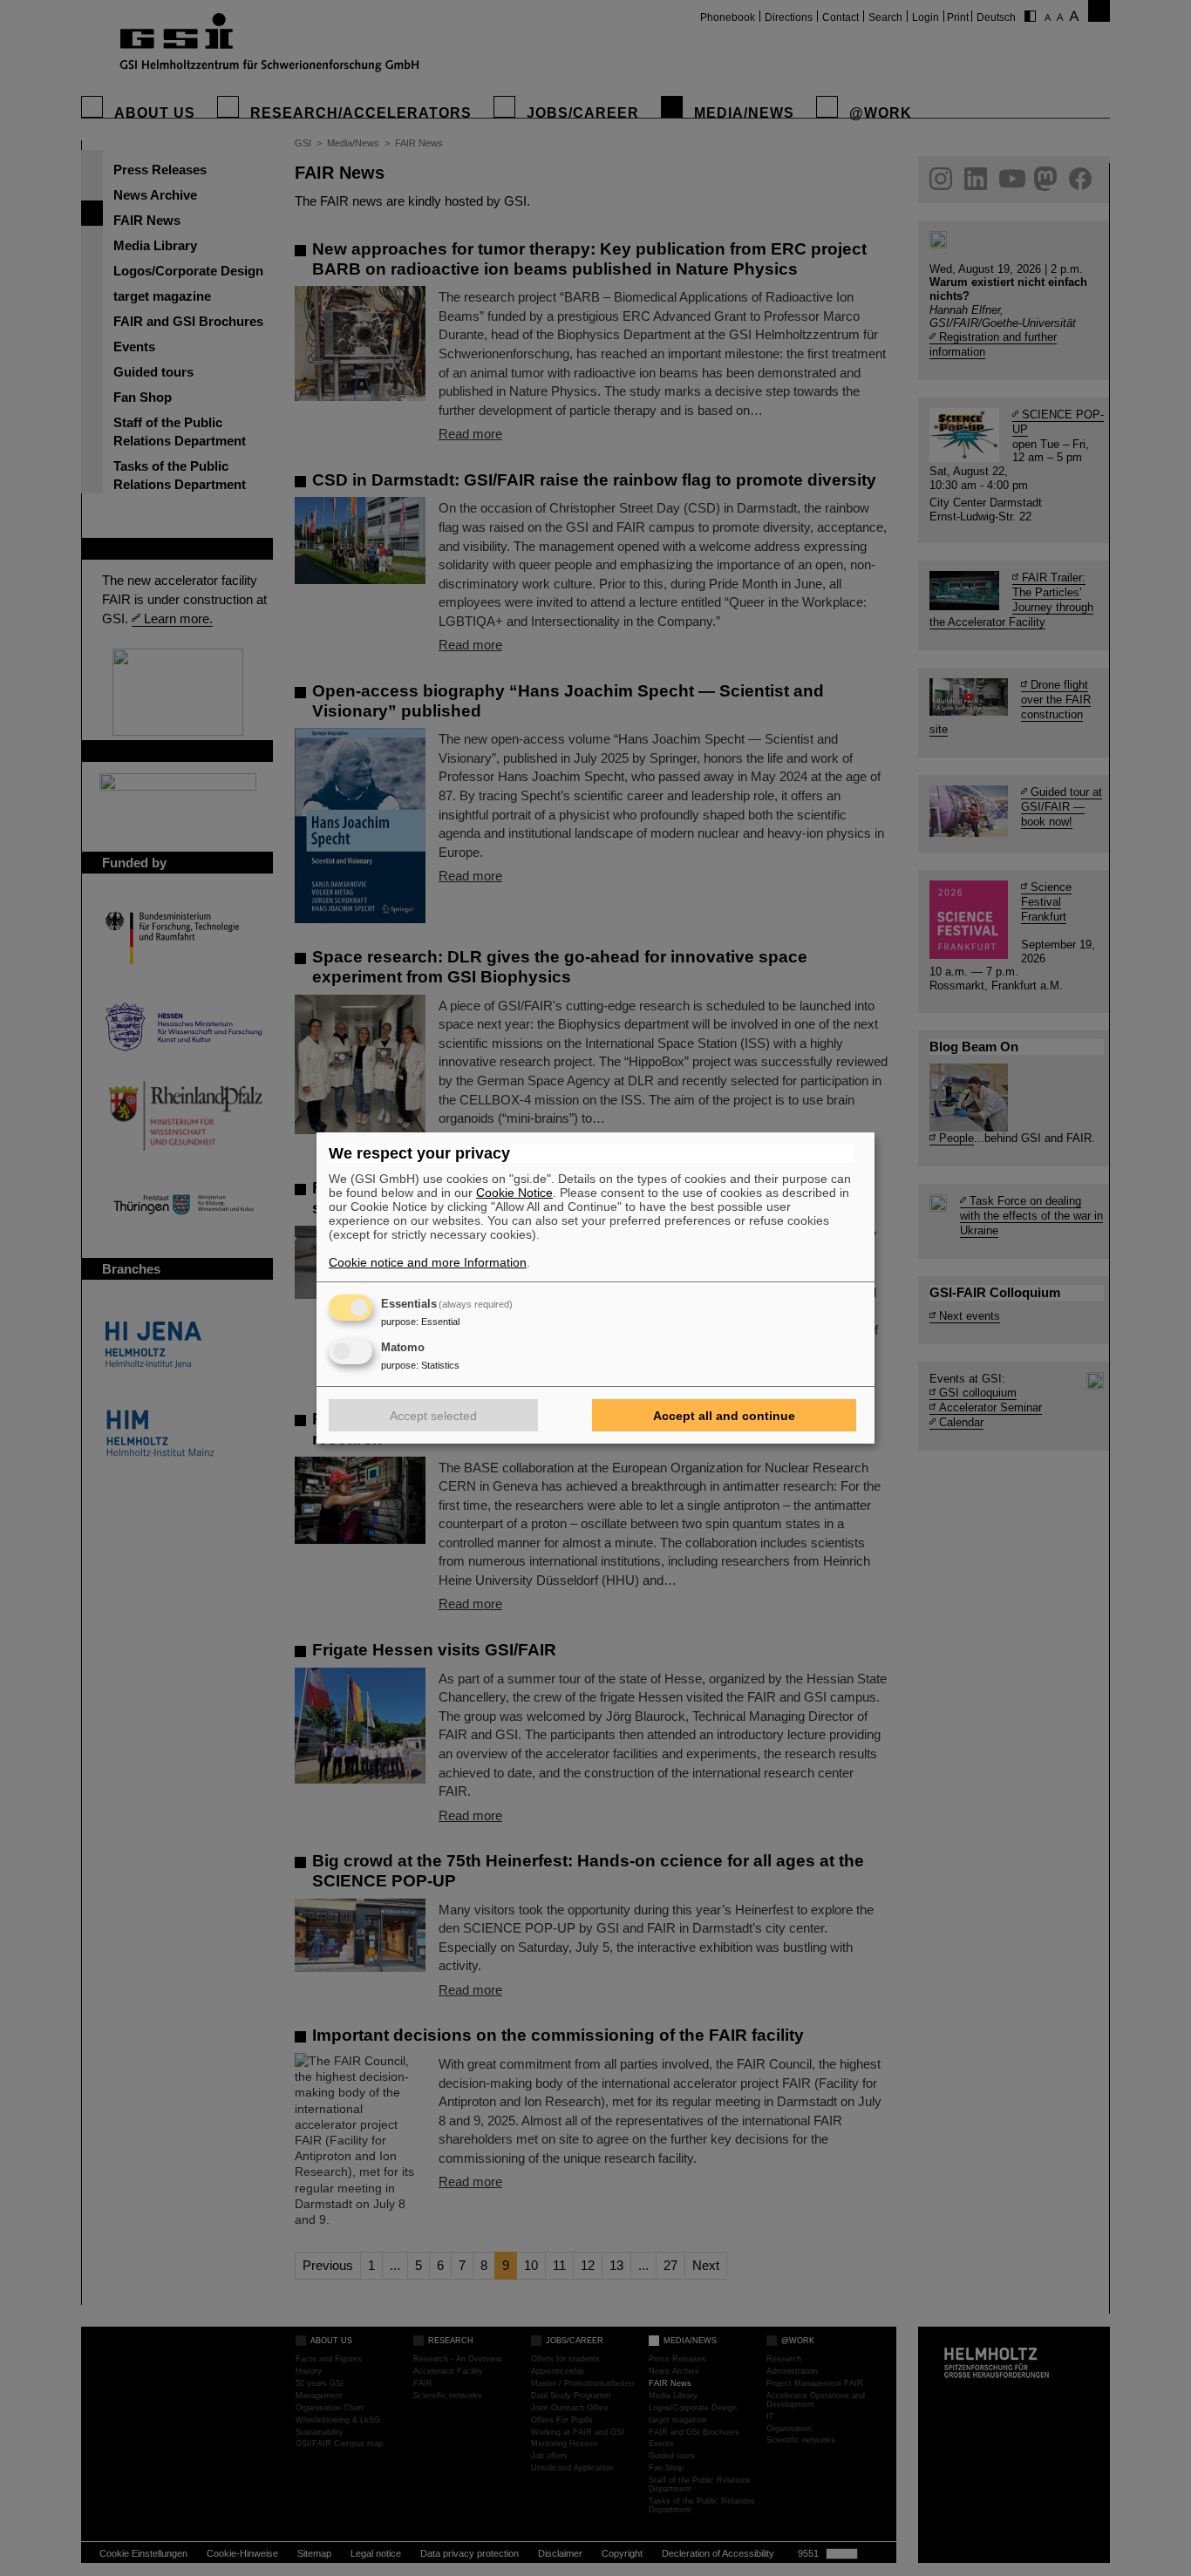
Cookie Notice (514, 1193)
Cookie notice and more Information (428, 1262)
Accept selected (433, 1416)
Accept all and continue (724, 1416)
